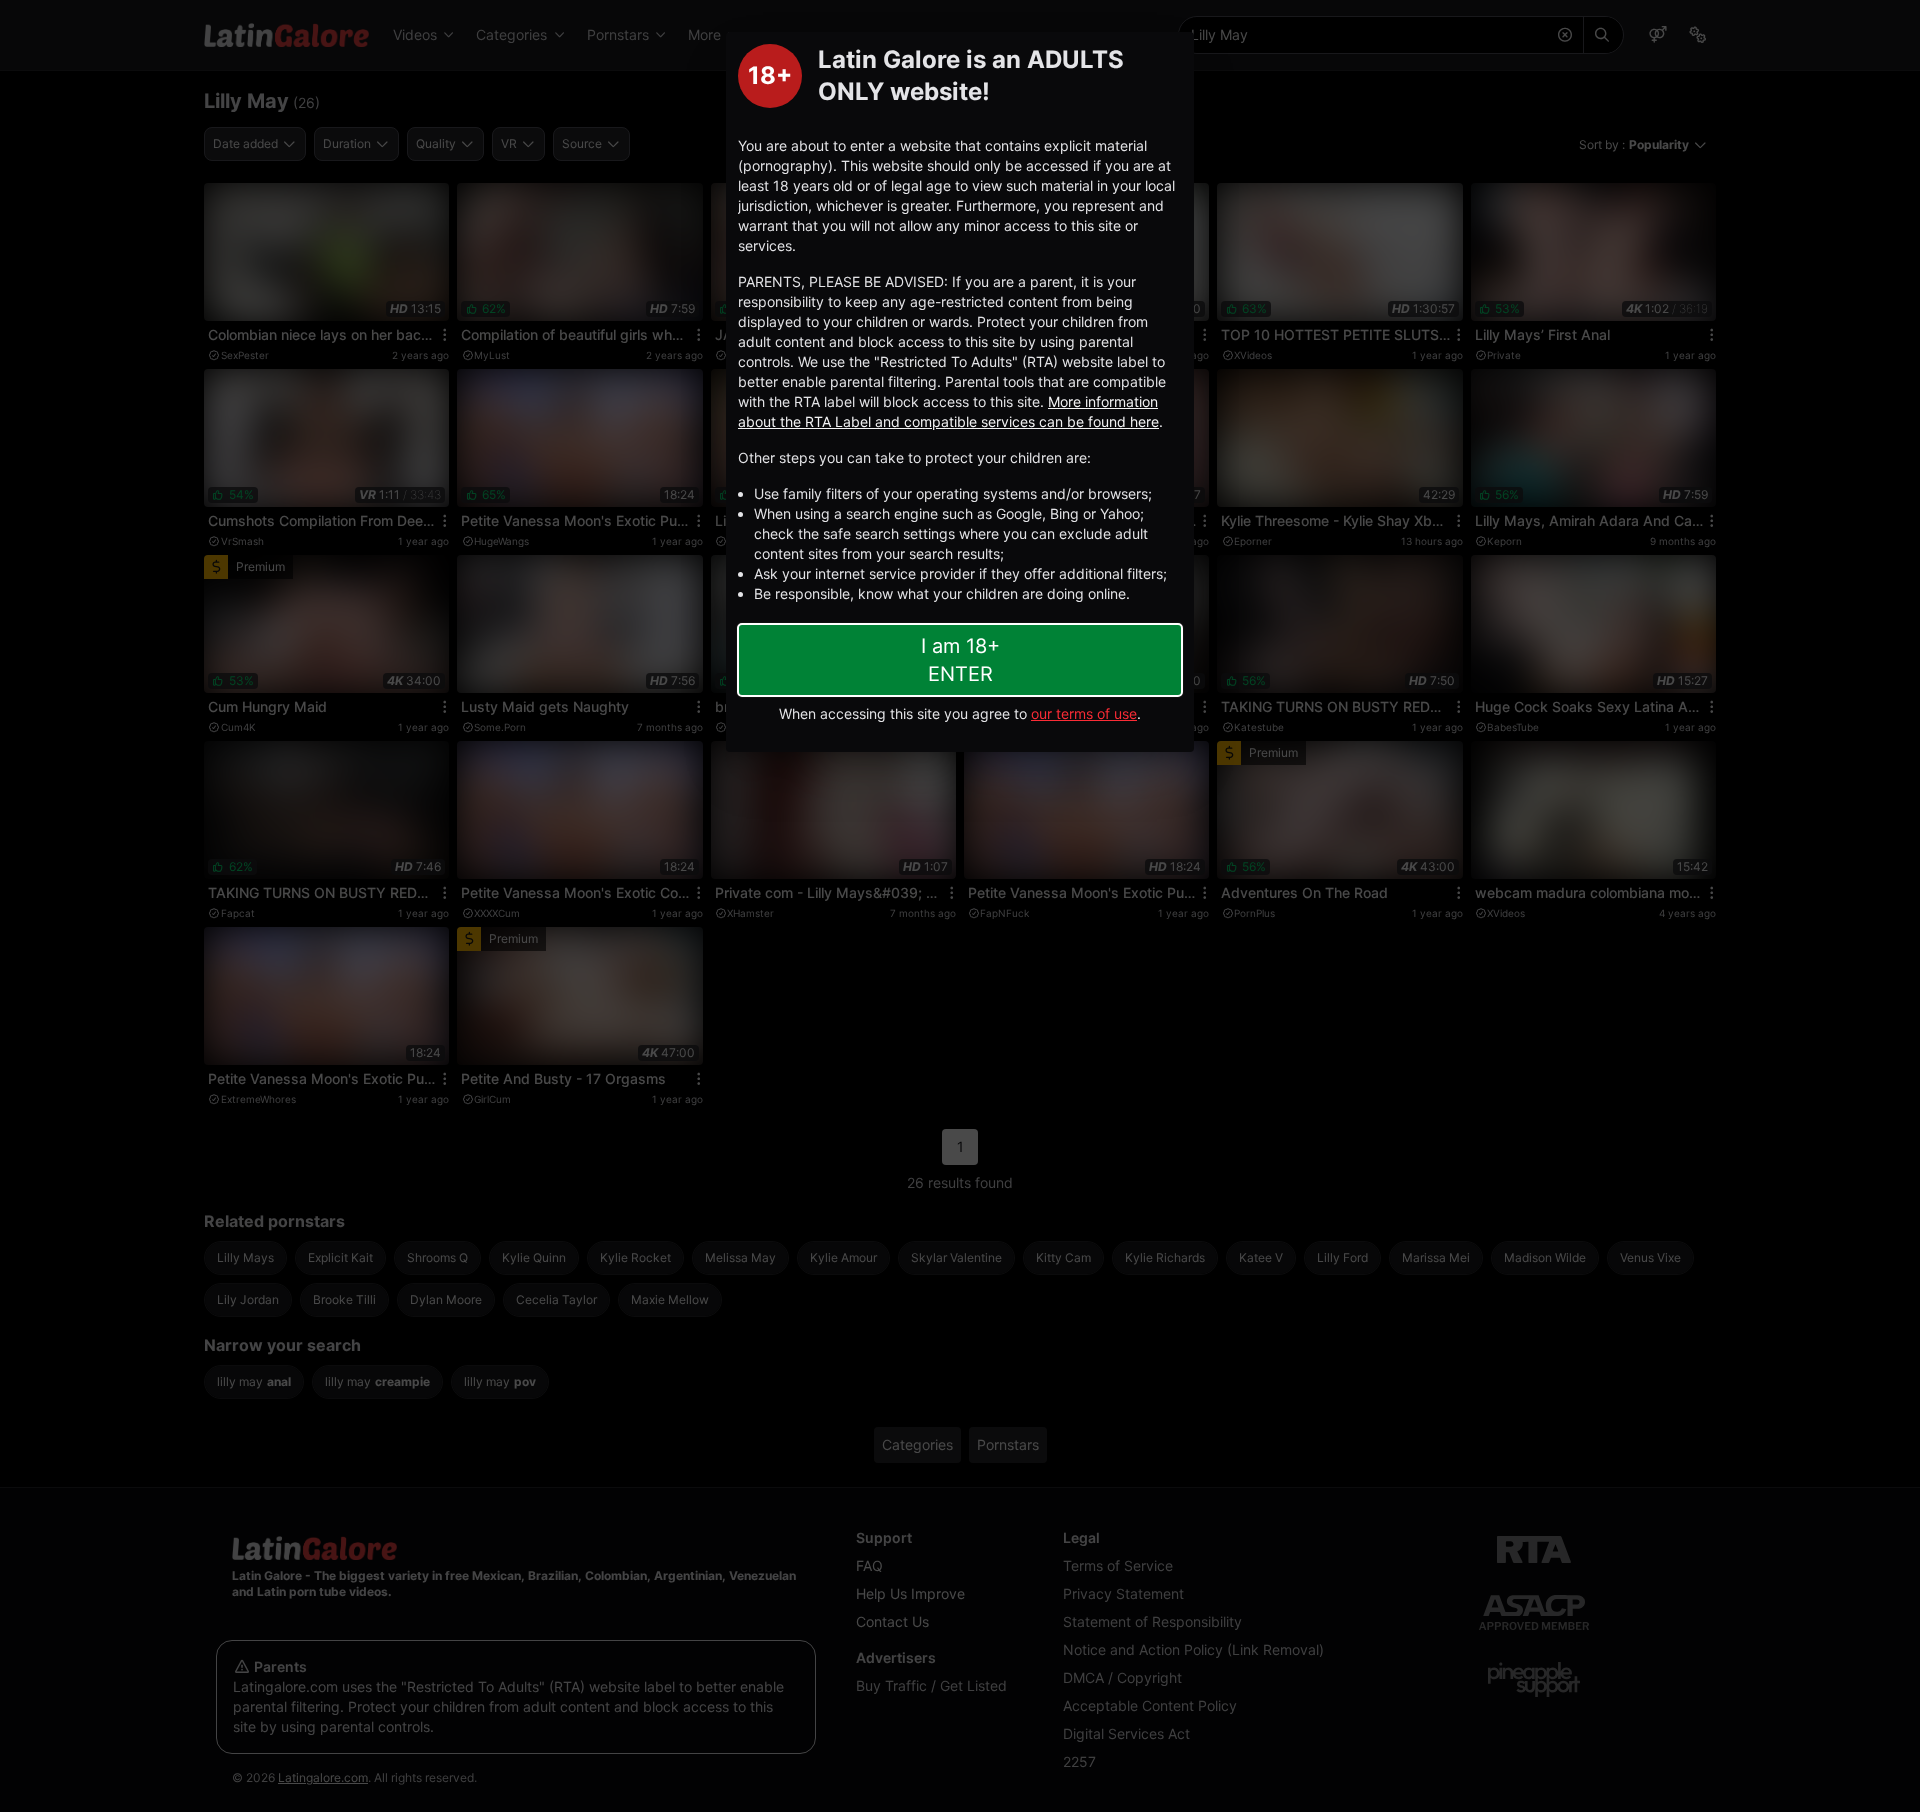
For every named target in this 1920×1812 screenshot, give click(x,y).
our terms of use (1084, 713)
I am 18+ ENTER (960, 660)
